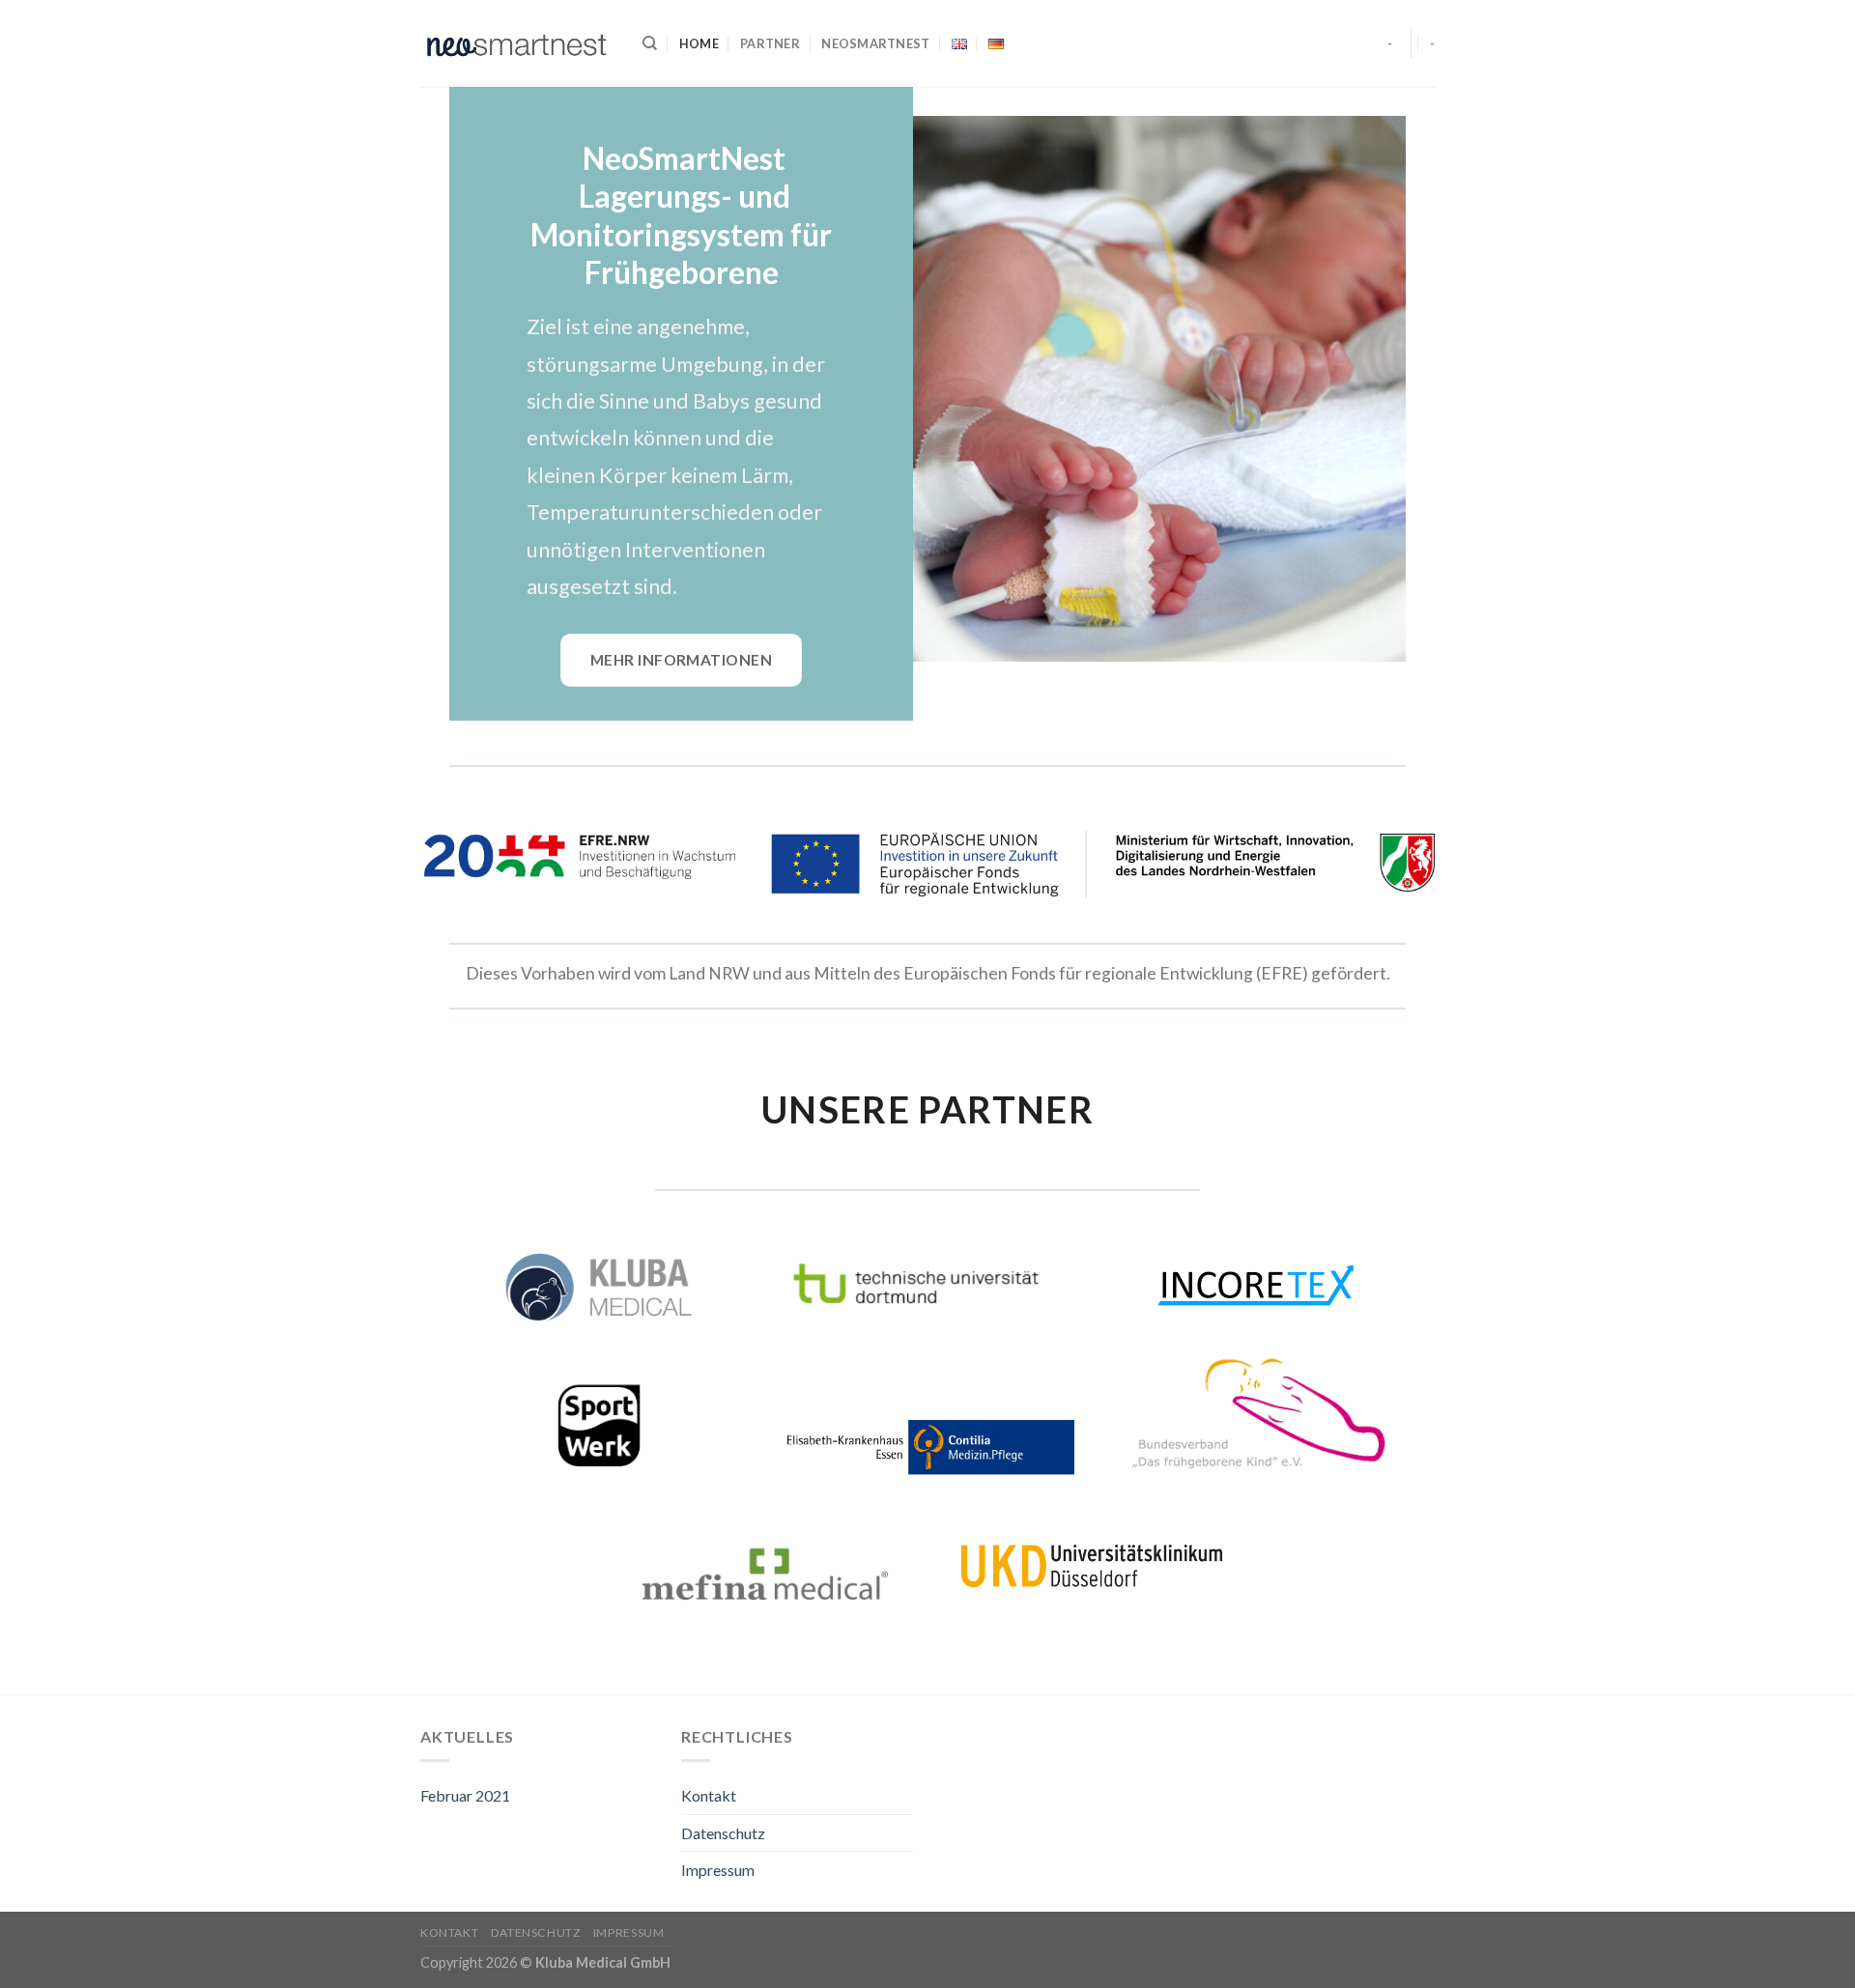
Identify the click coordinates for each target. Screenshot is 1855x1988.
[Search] (650, 43)
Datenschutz (723, 1833)
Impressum (718, 1870)
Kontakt (709, 1795)
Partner (770, 43)
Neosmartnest (875, 43)
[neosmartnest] (517, 44)
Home (699, 43)
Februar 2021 (465, 1795)
